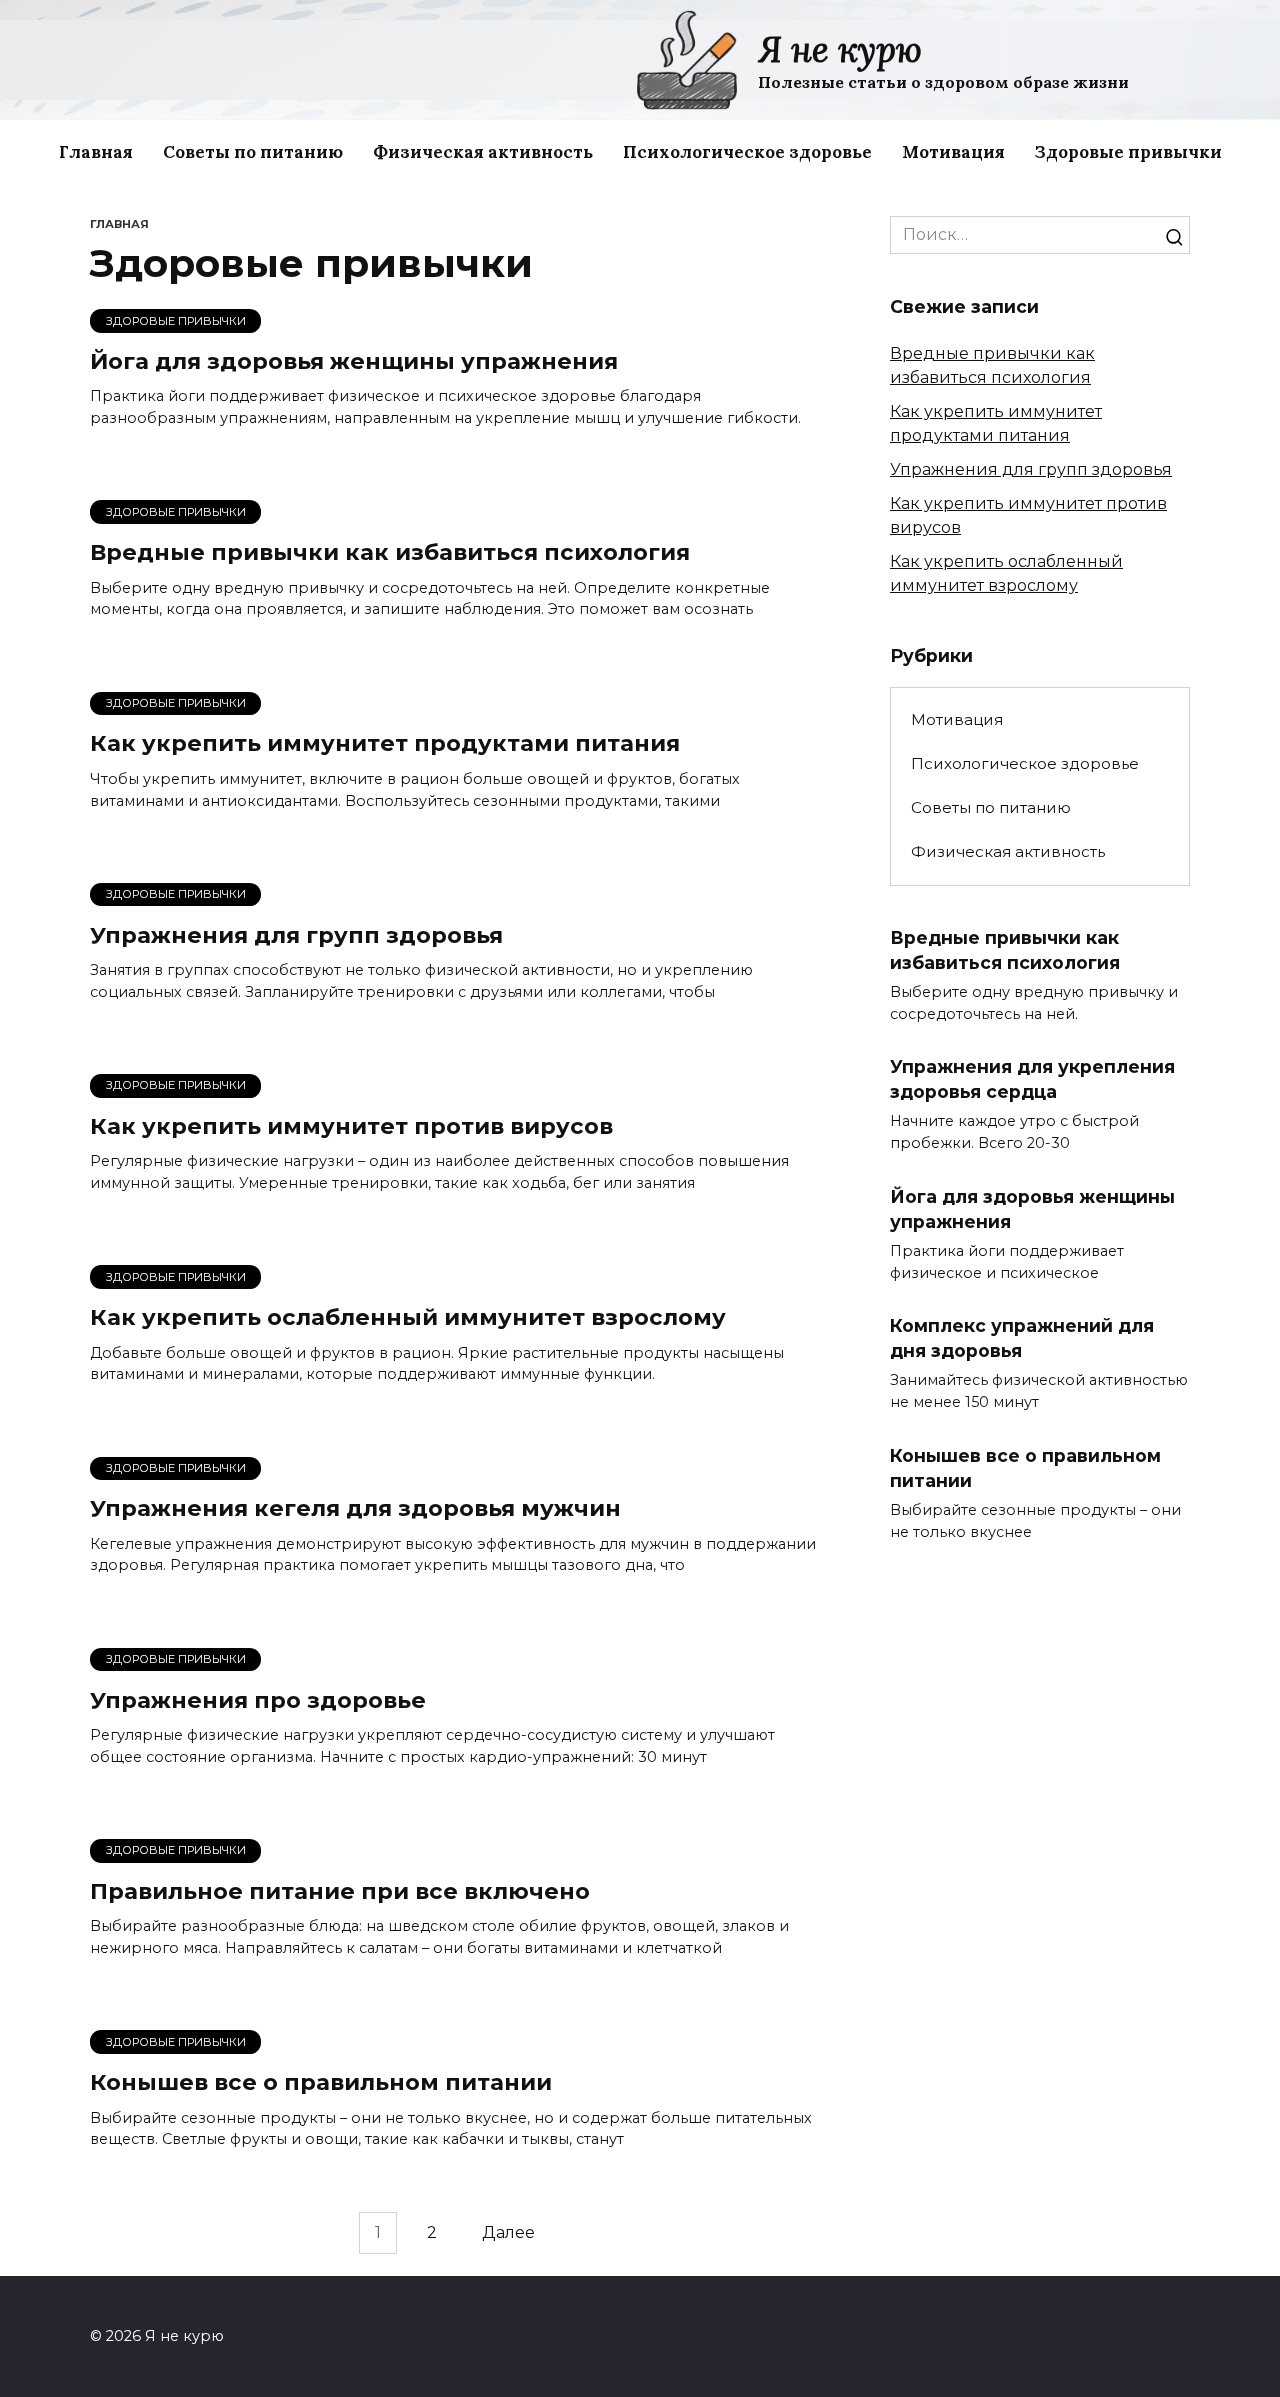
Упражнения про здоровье (258, 1700)
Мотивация (953, 152)
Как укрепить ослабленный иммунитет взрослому (408, 1317)
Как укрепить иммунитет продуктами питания (385, 744)
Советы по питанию (253, 152)
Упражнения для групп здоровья (296, 935)
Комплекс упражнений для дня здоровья (1022, 1338)
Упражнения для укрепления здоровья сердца (1032, 1079)
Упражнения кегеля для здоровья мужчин (355, 1509)
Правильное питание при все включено (340, 1891)
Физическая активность (483, 152)
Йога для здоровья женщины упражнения (354, 361)
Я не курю (840, 49)
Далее (508, 2233)
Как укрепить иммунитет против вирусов (351, 1126)
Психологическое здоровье (747, 152)
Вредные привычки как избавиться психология (390, 552)
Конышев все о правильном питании (321, 2082)
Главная (96, 152)
